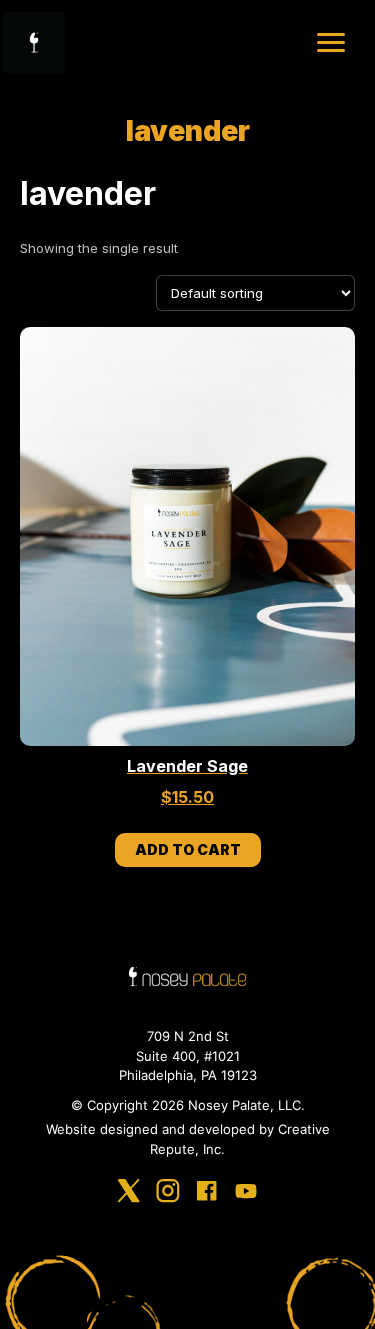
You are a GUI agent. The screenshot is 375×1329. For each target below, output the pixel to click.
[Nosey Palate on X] (129, 1194)
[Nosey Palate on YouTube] (246, 1194)
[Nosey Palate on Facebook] (207, 1194)
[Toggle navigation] (331, 42)
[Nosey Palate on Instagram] (168, 1194)
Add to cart (188, 849)
